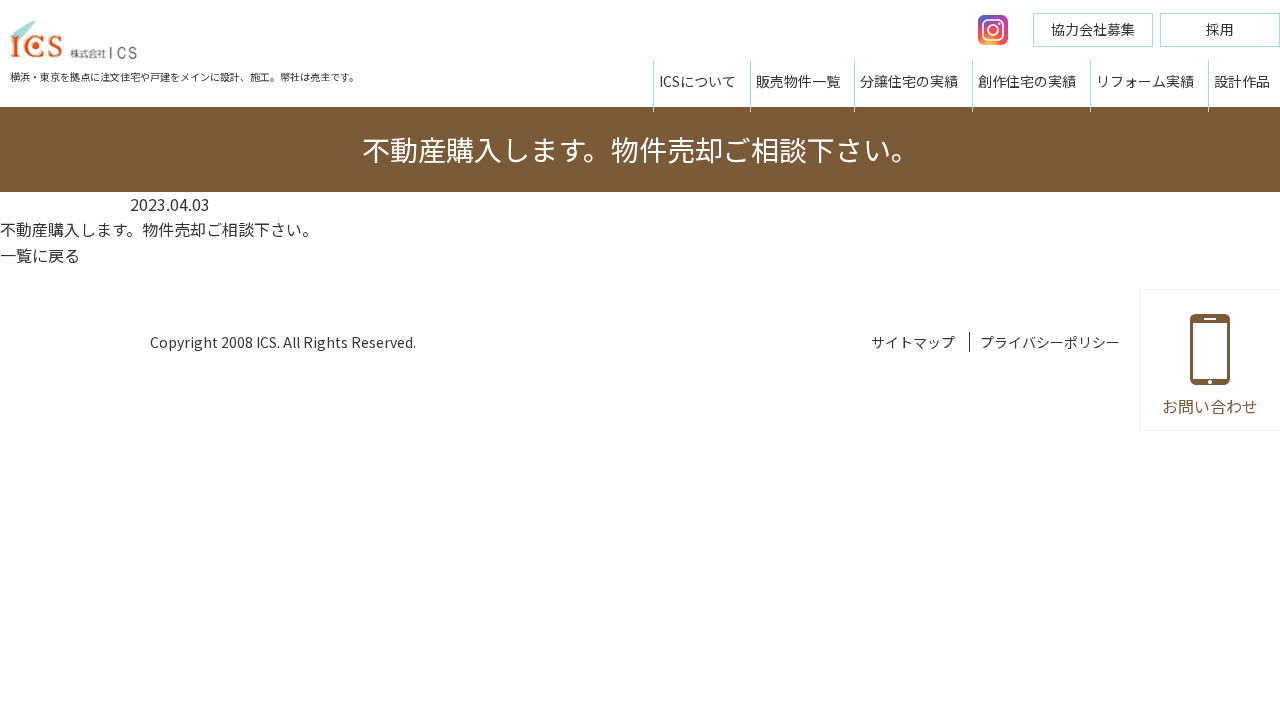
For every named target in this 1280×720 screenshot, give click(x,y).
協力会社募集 (1093, 29)
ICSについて (697, 81)
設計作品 (1242, 81)
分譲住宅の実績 (909, 81)
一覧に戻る (40, 255)
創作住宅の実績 (1027, 81)
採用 (1220, 29)
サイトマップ (913, 342)
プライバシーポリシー (1050, 342)
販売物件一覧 (798, 81)
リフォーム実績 (1145, 81)
